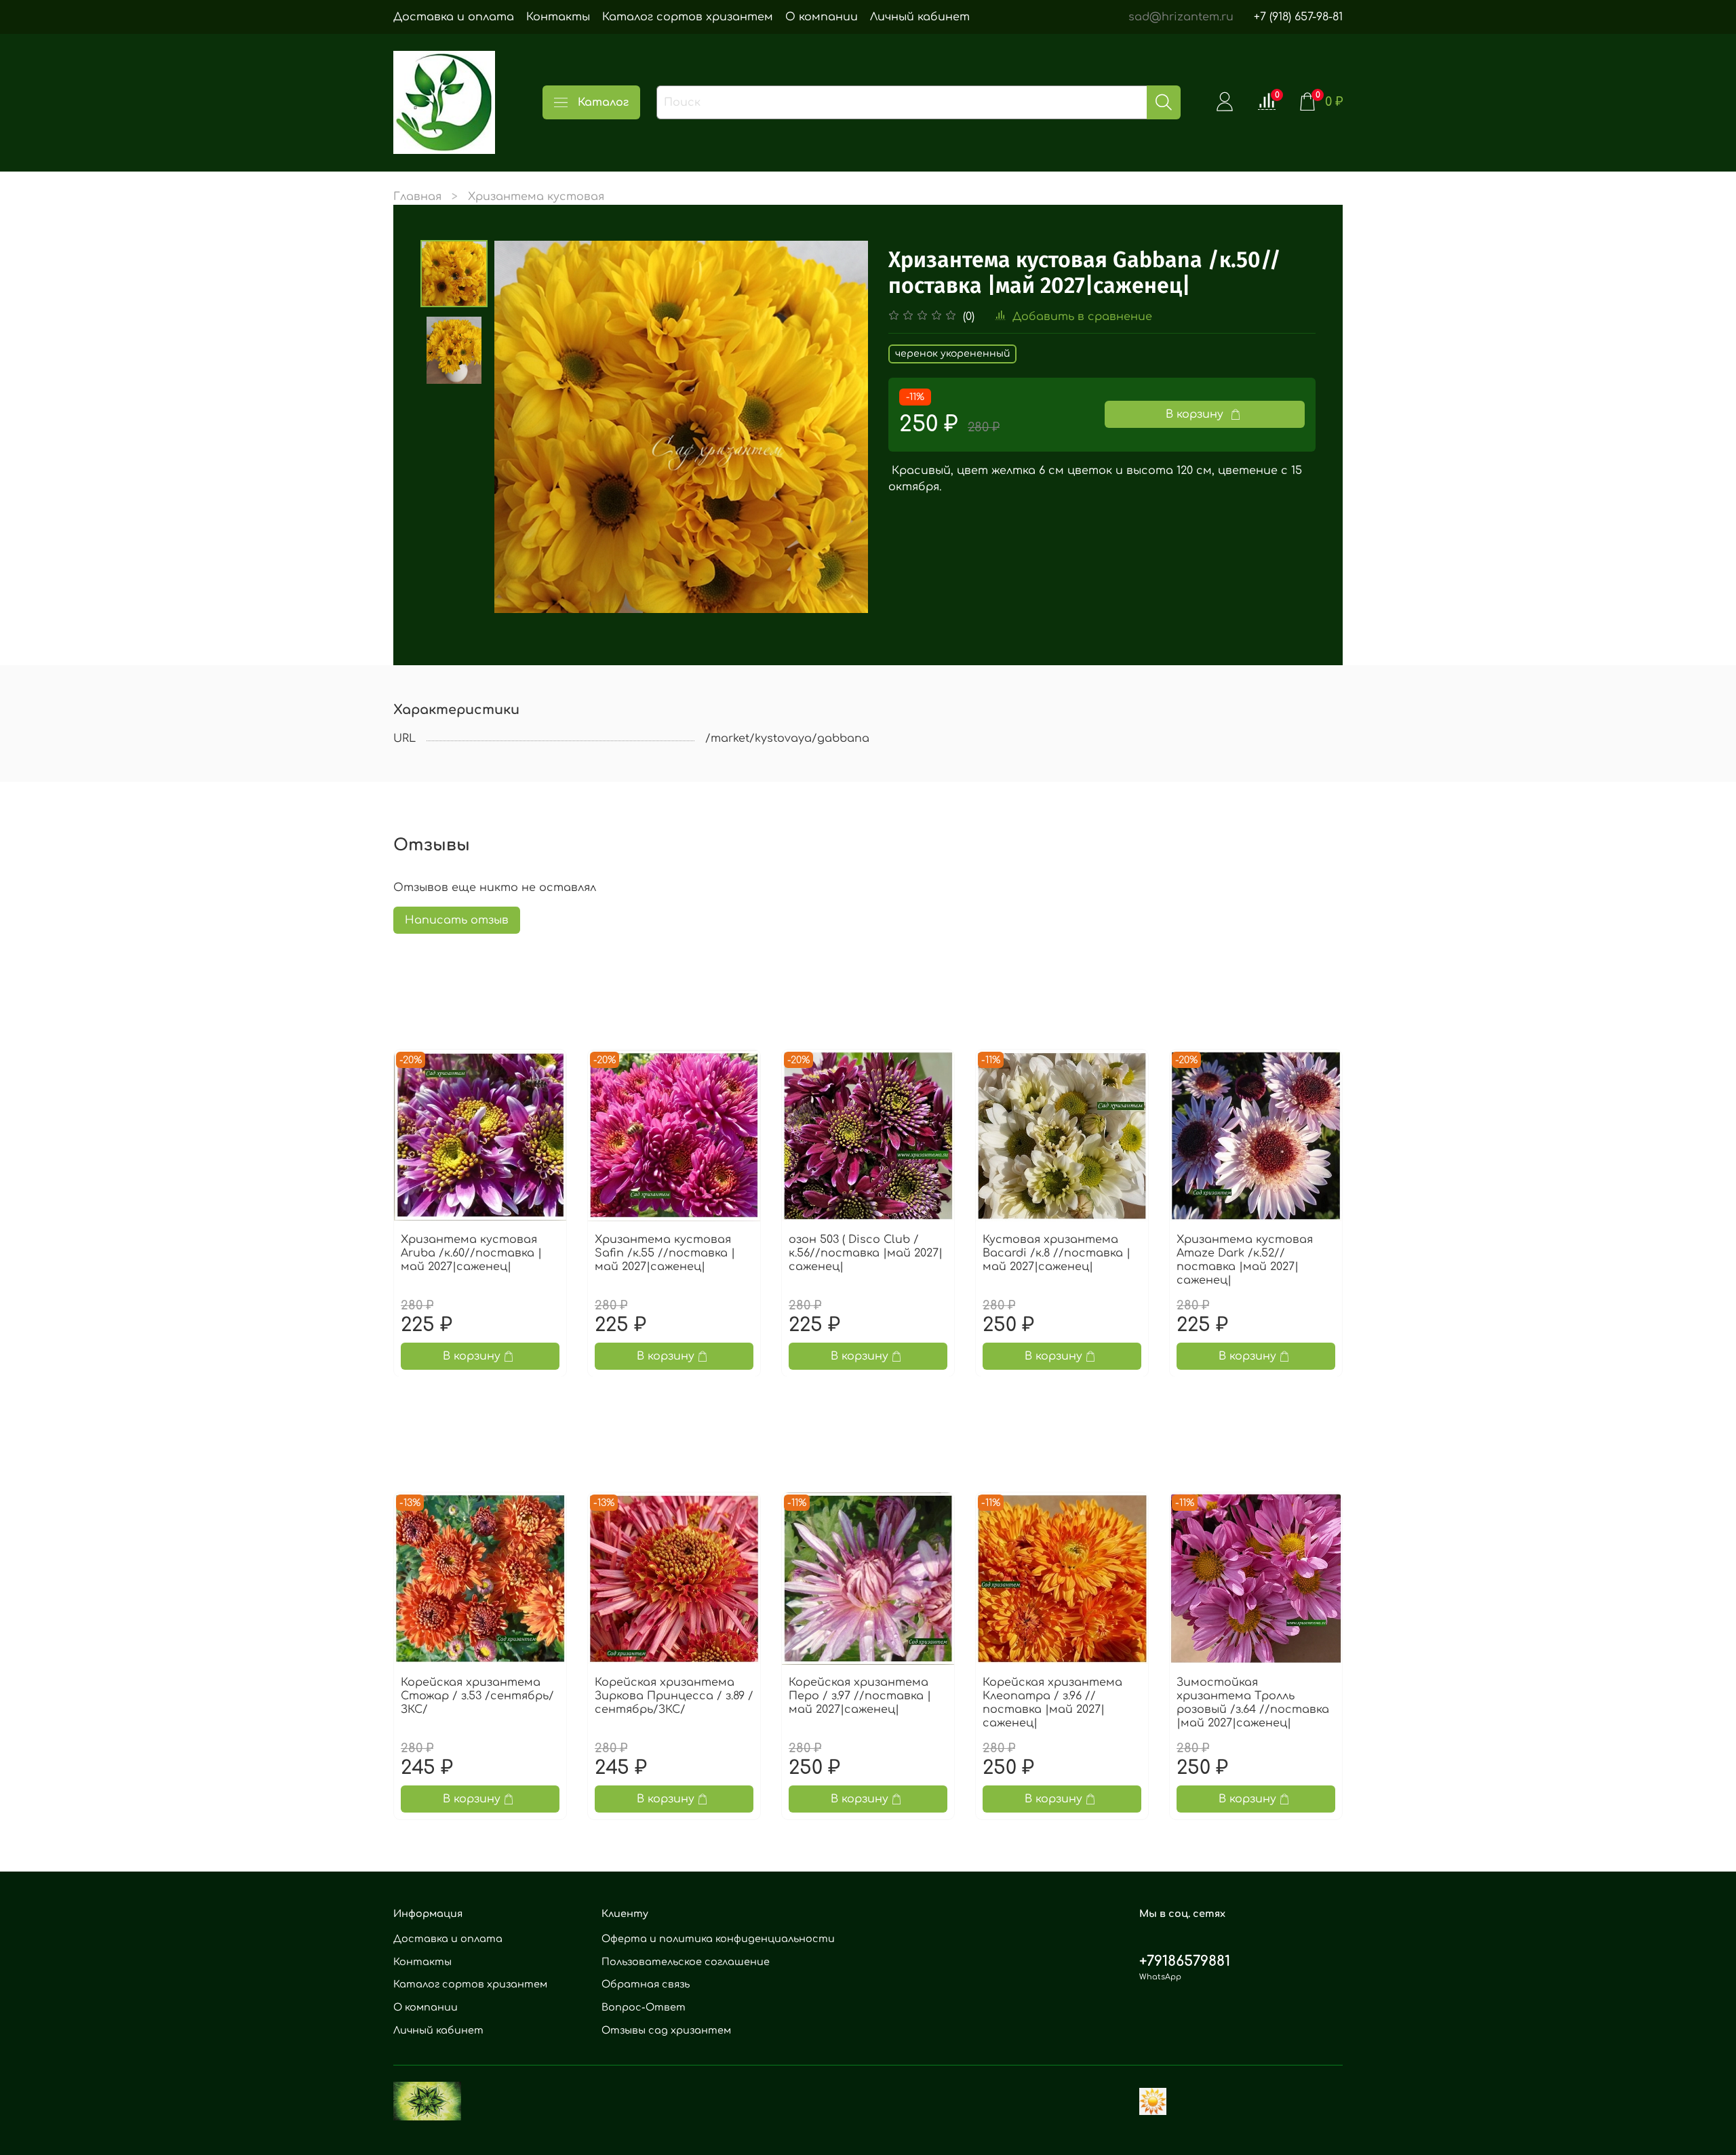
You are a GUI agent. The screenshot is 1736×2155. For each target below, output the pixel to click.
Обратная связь (646, 1984)
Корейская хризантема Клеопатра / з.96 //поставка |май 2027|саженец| (1052, 1703)
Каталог (603, 102)
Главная (417, 197)
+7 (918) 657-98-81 (1298, 17)
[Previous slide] (521, 427)
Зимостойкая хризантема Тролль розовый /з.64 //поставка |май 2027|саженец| (1253, 1703)
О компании (822, 17)
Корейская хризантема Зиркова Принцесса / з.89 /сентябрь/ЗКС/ (674, 1696)
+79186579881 (1185, 1961)
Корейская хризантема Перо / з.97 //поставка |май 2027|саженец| (860, 1696)
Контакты (558, 17)
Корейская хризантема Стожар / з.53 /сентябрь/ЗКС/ (477, 1696)
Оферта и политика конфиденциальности (718, 1939)
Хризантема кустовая (536, 197)
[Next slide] (841, 427)
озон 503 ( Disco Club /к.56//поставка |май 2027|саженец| (866, 1253)
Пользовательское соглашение (686, 1962)
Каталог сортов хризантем (688, 17)
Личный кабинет (920, 17)
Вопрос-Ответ (644, 2007)
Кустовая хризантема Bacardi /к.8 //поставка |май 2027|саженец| (1057, 1253)
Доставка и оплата (454, 17)
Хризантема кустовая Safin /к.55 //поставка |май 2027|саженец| (665, 1253)
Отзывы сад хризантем (666, 2030)
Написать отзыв (457, 920)
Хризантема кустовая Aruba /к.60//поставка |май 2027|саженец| (471, 1253)
